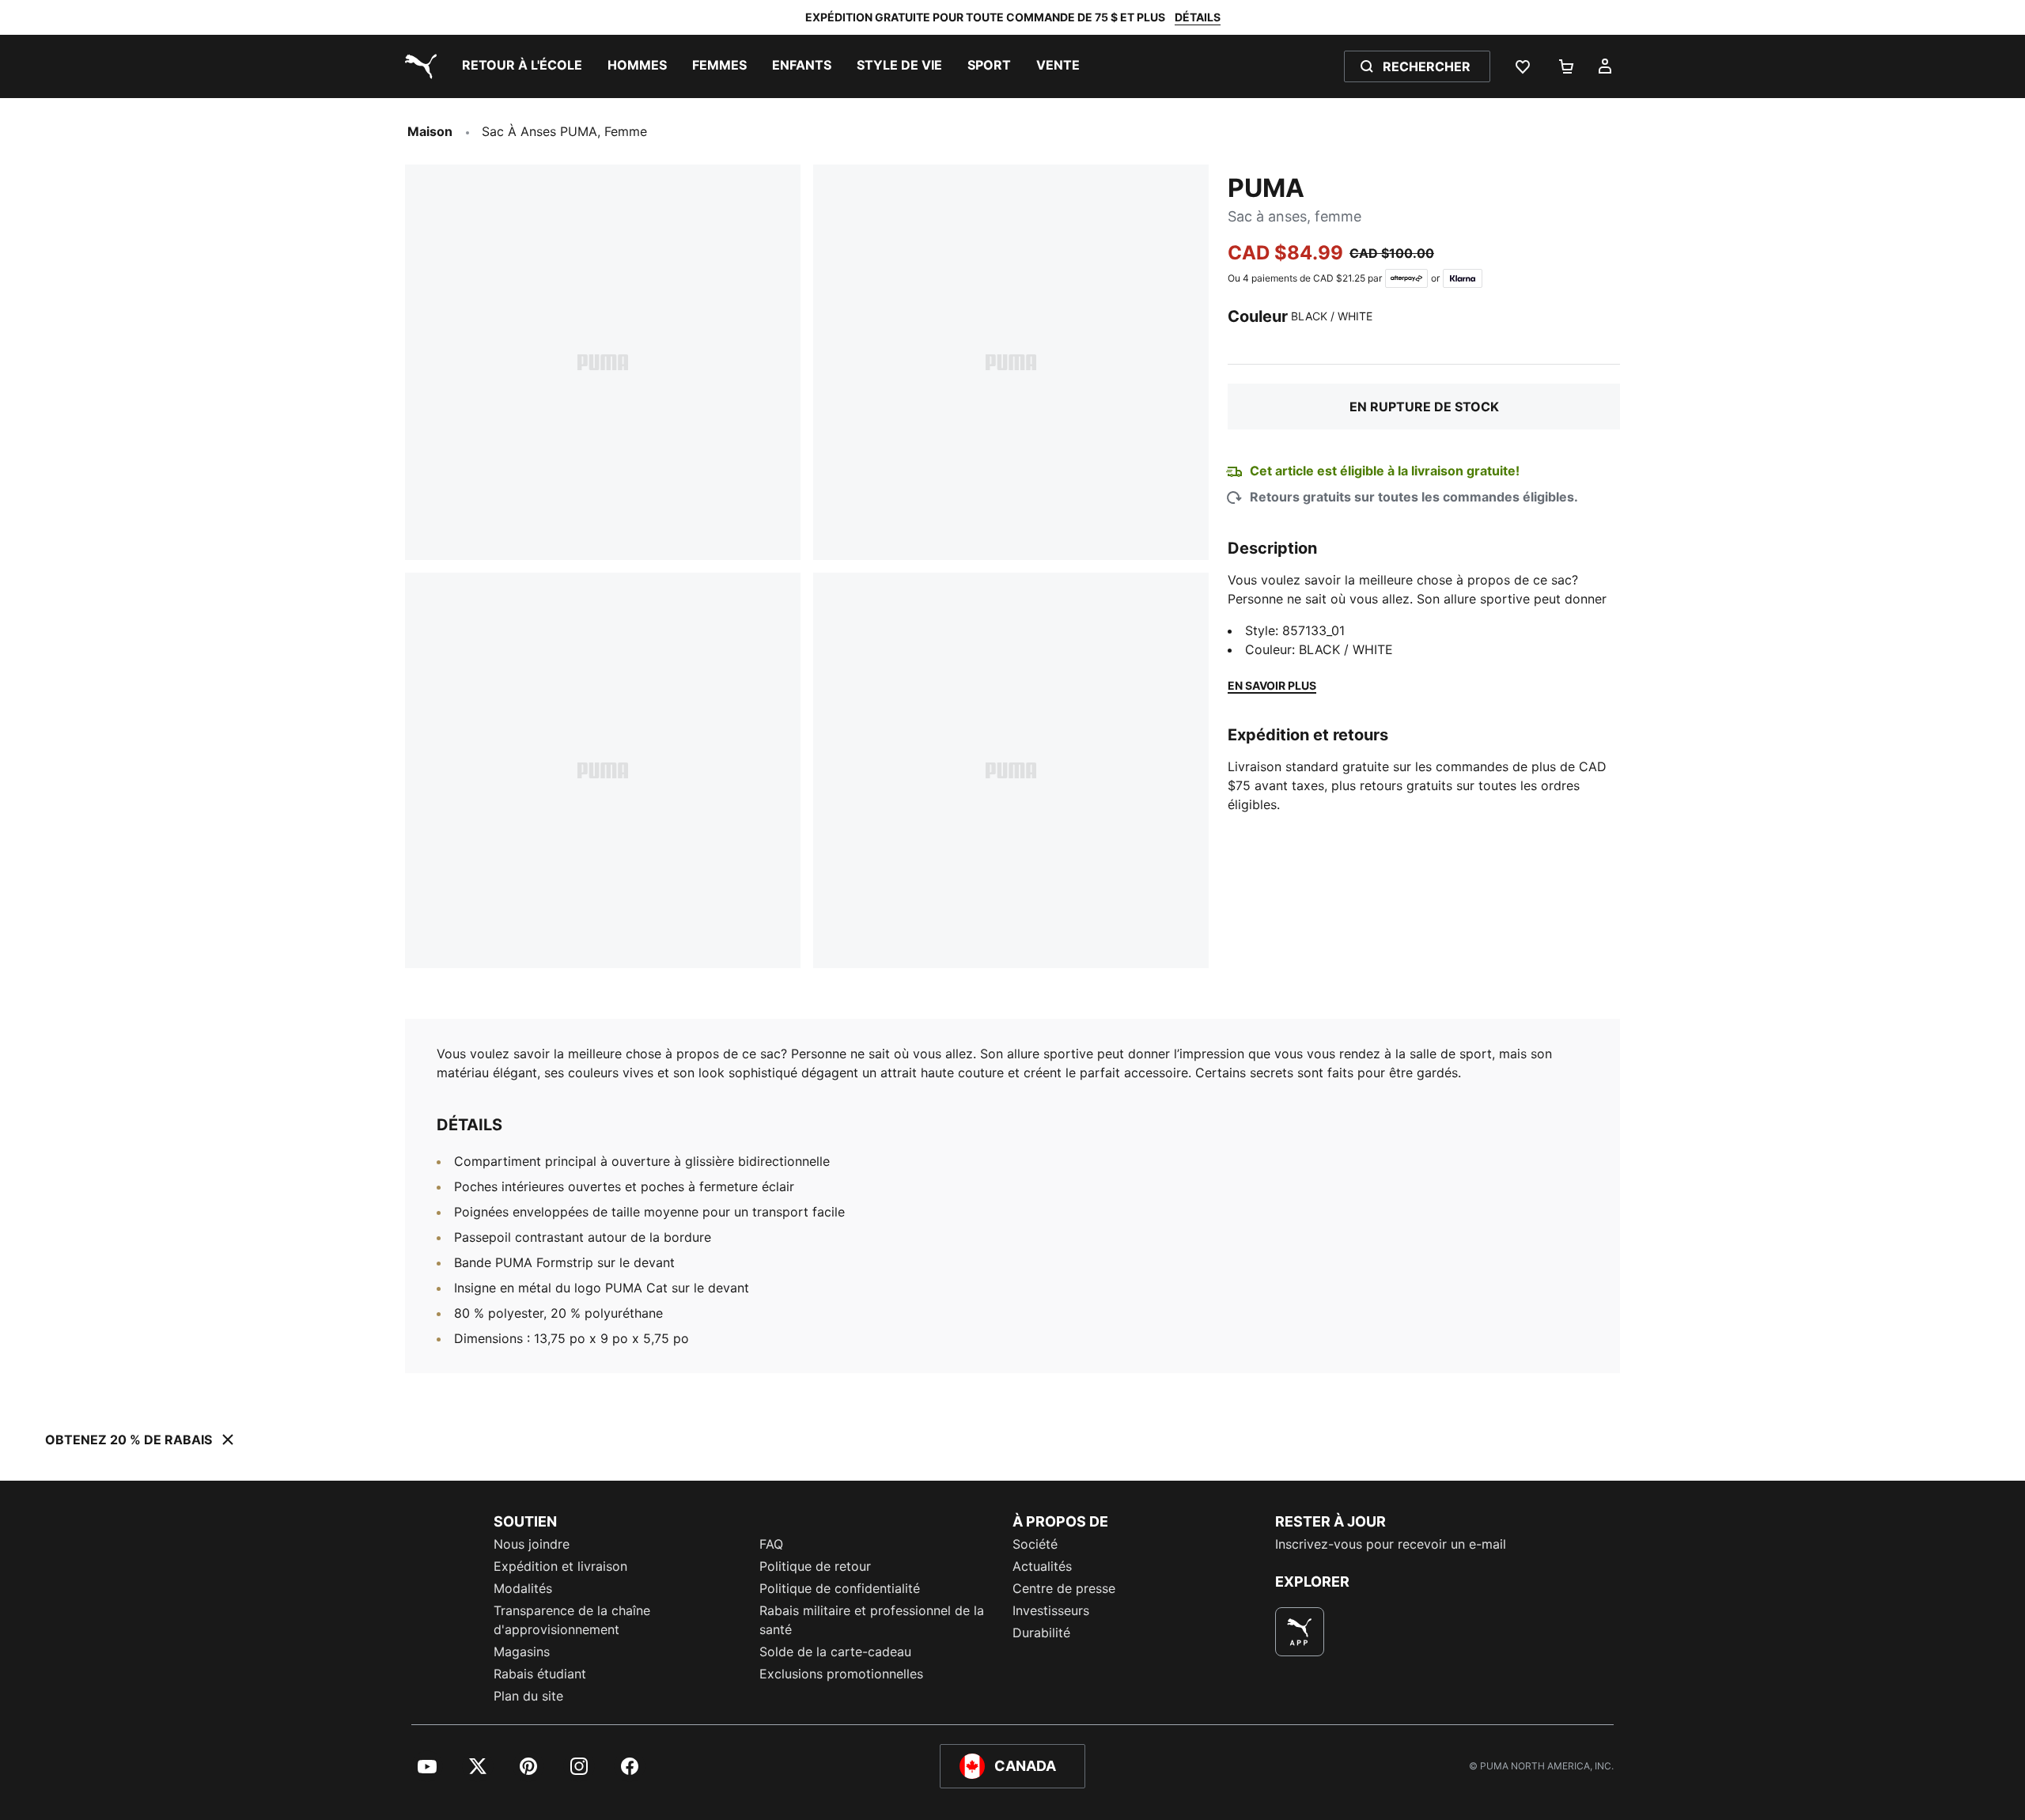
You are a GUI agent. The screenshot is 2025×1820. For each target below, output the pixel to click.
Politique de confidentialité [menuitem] (840, 1588)
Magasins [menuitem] (522, 1652)
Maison (430, 131)
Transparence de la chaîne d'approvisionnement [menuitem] (572, 1620)
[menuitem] (522, 66)
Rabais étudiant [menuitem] (540, 1674)
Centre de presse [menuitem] (1064, 1588)
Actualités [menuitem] (1042, 1566)
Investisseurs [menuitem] (1051, 1610)
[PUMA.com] (418, 66)
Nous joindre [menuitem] (532, 1544)
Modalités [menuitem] (523, 1588)
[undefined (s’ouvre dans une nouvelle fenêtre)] (1300, 1632)
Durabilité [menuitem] (1041, 1633)
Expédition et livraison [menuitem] (560, 1566)
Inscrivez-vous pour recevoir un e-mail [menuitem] (1391, 1544)
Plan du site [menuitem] (528, 1696)
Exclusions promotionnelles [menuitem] (841, 1674)
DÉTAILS (1198, 17)
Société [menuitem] (1035, 1544)
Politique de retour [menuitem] (815, 1566)
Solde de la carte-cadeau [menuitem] (835, 1652)
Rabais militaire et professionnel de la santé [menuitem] (872, 1620)
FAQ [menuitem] (771, 1544)
